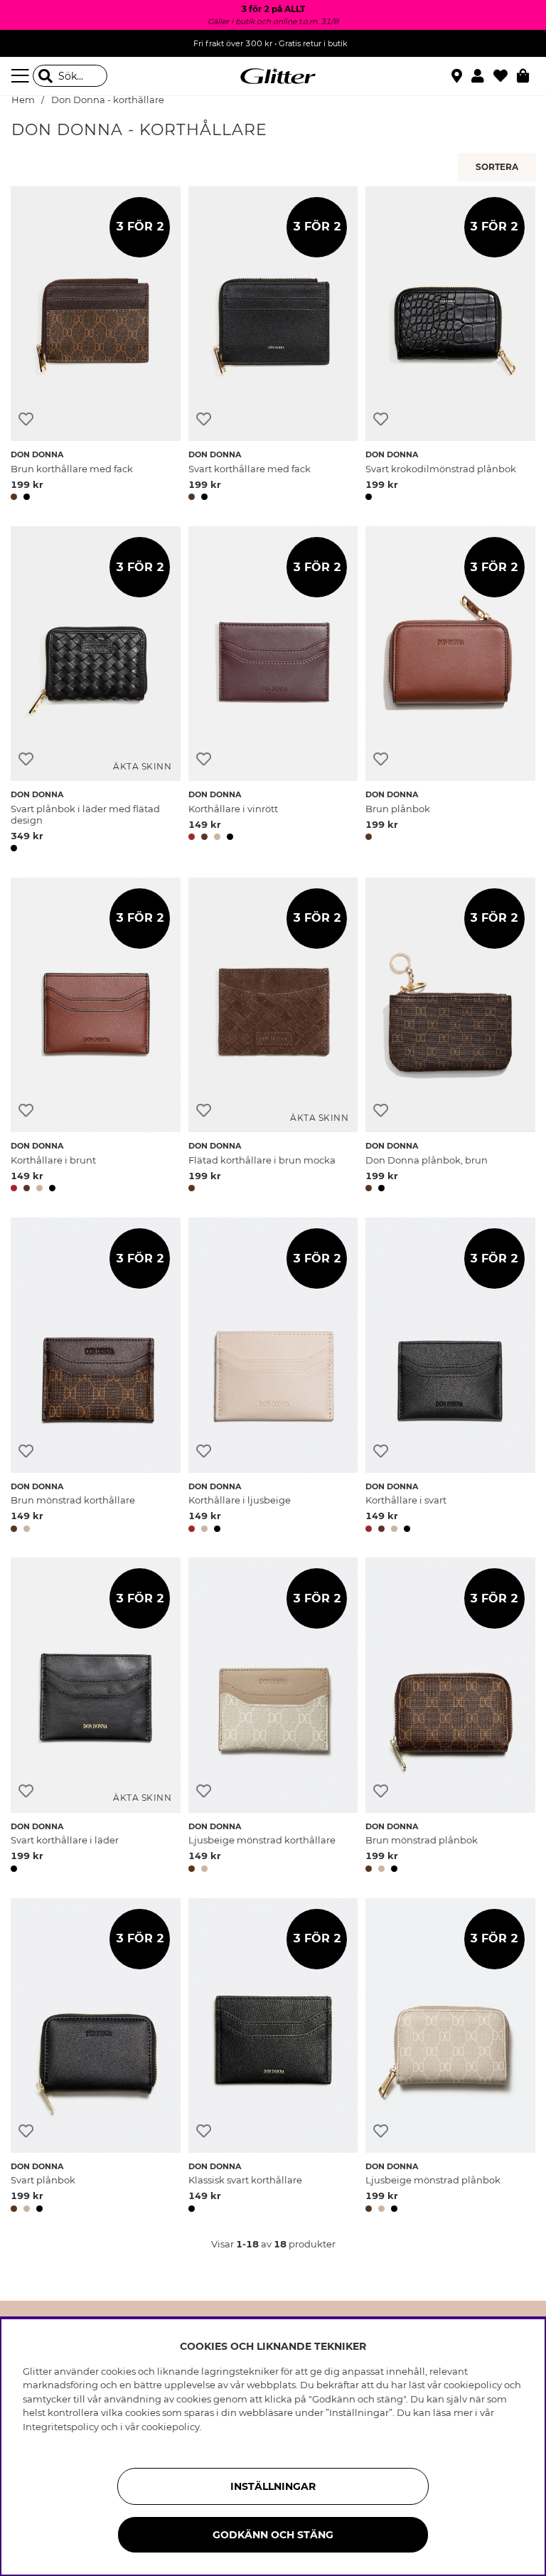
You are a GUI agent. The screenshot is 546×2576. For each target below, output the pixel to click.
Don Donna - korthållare (108, 100)
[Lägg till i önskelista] (26, 419)
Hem (23, 100)
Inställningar (273, 2486)
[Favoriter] (505, 76)
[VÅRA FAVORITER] (499, 167)
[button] (482, 76)
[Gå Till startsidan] (273, 76)
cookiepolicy (171, 2427)
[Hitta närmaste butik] (459, 78)
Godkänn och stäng (273, 2535)
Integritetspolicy (61, 2427)
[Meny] (22, 76)
